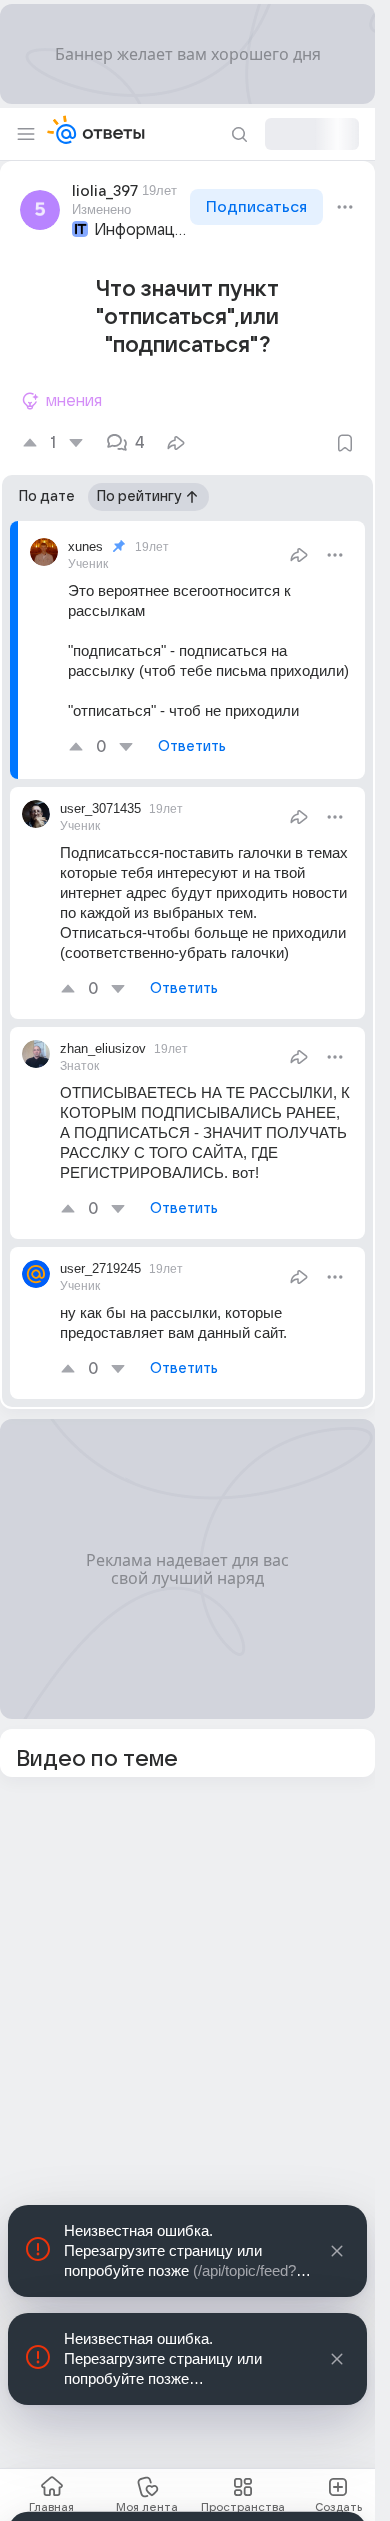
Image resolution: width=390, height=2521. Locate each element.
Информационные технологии (140, 230)
